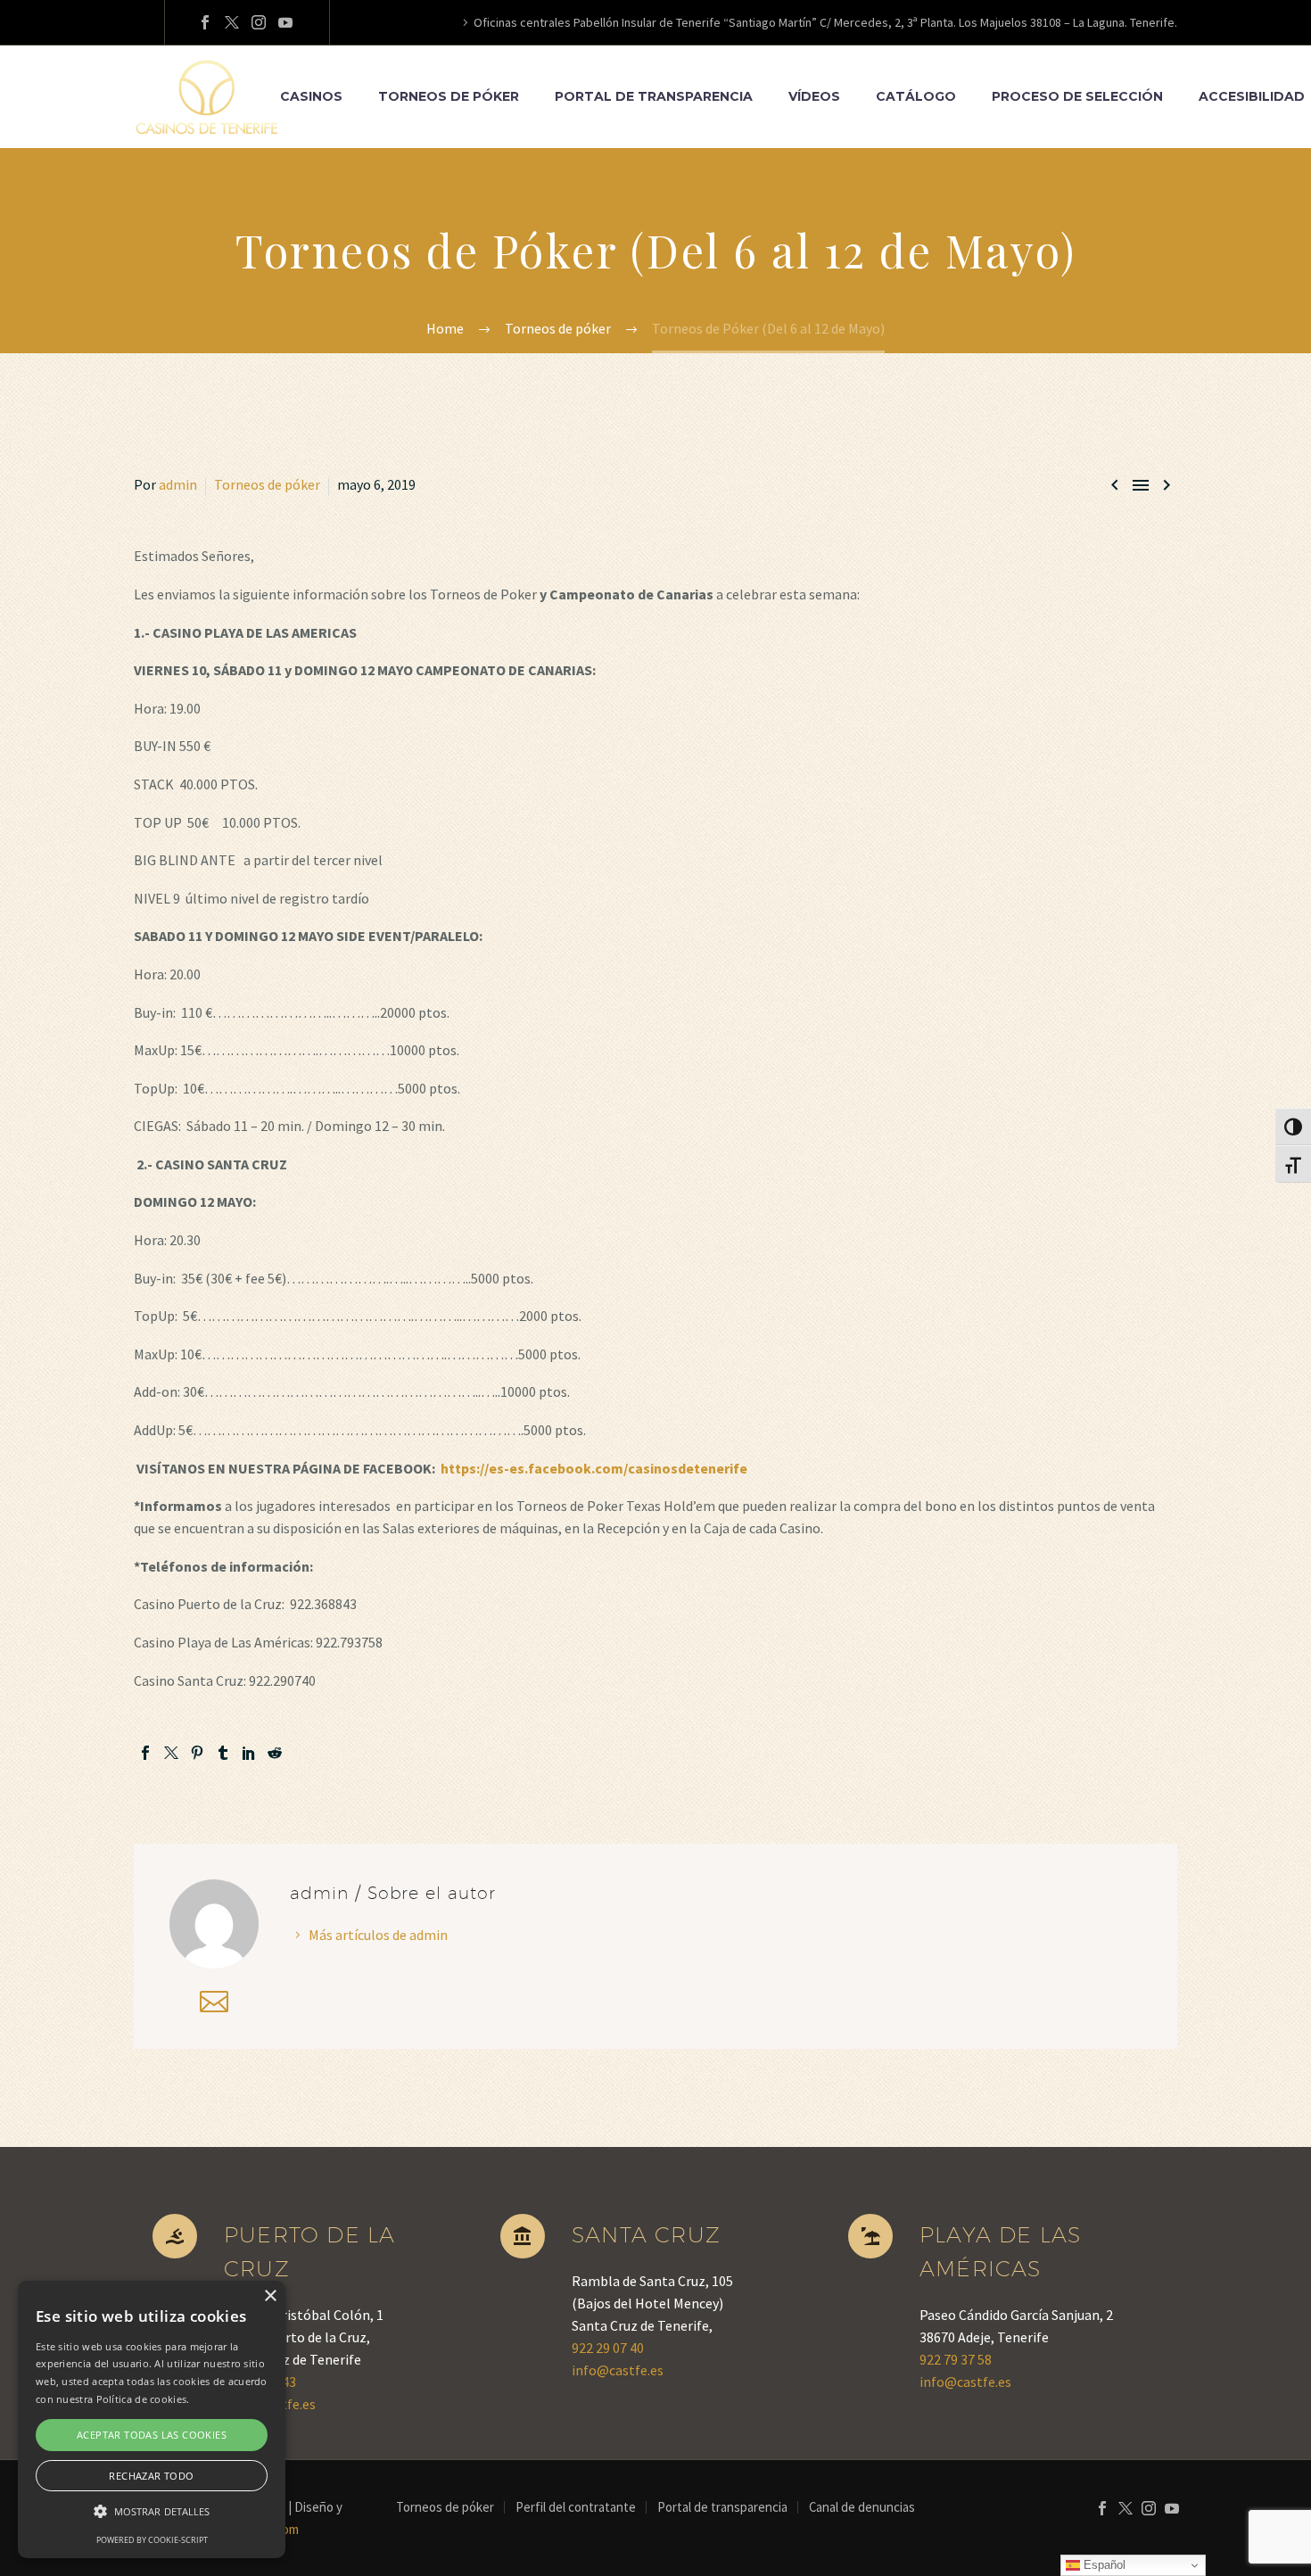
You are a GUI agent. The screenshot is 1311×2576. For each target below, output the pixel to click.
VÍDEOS (814, 96)
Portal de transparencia (722, 2508)
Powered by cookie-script (152, 2540)
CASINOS (311, 96)
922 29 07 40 (608, 2348)
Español (1103, 2565)
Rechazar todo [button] (151, 2476)
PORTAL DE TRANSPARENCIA (654, 96)
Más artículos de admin (378, 1935)
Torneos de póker (267, 484)
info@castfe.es (618, 2370)
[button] (152, 2511)
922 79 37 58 (956, 2359)
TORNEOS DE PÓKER (449, 96)
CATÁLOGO (916, 96)
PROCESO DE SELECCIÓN (1077, 96)
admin (178, 484)
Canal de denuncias (862, 2508)
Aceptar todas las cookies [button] (152, 2435)
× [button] (270, 2296)
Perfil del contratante (576, 2508)
